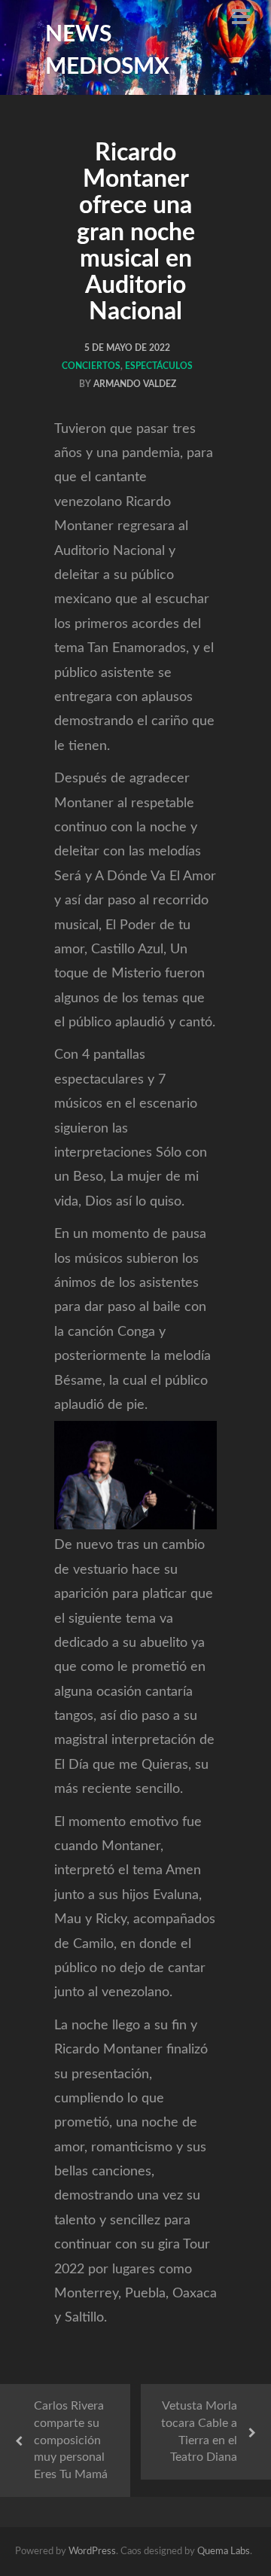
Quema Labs (224, 2552)
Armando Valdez (135, 384)
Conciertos (91, 366)
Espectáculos (159, 366)
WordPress (92, 2552)
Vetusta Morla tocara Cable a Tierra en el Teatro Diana (199, 2432)
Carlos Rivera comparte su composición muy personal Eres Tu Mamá (71, 2440)
